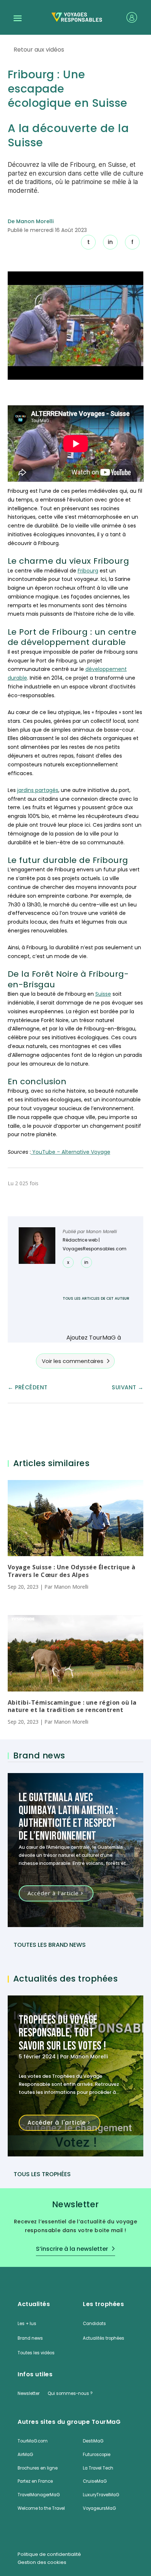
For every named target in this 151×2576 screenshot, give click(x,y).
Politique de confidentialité (49, 2554)
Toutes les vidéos (36, 2353)
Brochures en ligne (38, 2468)
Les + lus (27, 2324)
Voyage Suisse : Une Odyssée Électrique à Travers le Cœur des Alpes (72, 1571)
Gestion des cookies (42, 2562)
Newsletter (29, 2393)
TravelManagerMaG (39, 2495)
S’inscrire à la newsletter (72, 2249)
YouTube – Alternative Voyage (71, 1152)
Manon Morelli (102, 1231)
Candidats (94, 2324)
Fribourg (88, 571)
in (110, 242)
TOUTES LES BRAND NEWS (50, 1945)
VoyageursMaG (99, 2508)
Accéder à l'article (53, 1893)
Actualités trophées (104, 2338)
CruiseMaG (95, 2481)
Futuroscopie (97, 2455)
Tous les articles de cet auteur (96, 1298)
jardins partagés (38, 790)
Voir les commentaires (73, 1361)
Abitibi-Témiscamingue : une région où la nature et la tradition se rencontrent (72, 1706)
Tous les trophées (42, 2174)
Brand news (30, 2338)
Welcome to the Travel (41, 2508)
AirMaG (25, 2455)
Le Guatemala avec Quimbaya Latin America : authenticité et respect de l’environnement (69, 1817)
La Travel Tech (98, 2468)
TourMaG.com (33, 2441)
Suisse (103, 994)
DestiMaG (93, 2441)
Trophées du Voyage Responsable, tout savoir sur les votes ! (62, 2033)
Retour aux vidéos (39, 50)
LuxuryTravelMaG (101, 2495)
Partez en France (35, 2481)
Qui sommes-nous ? (70, 2393)
